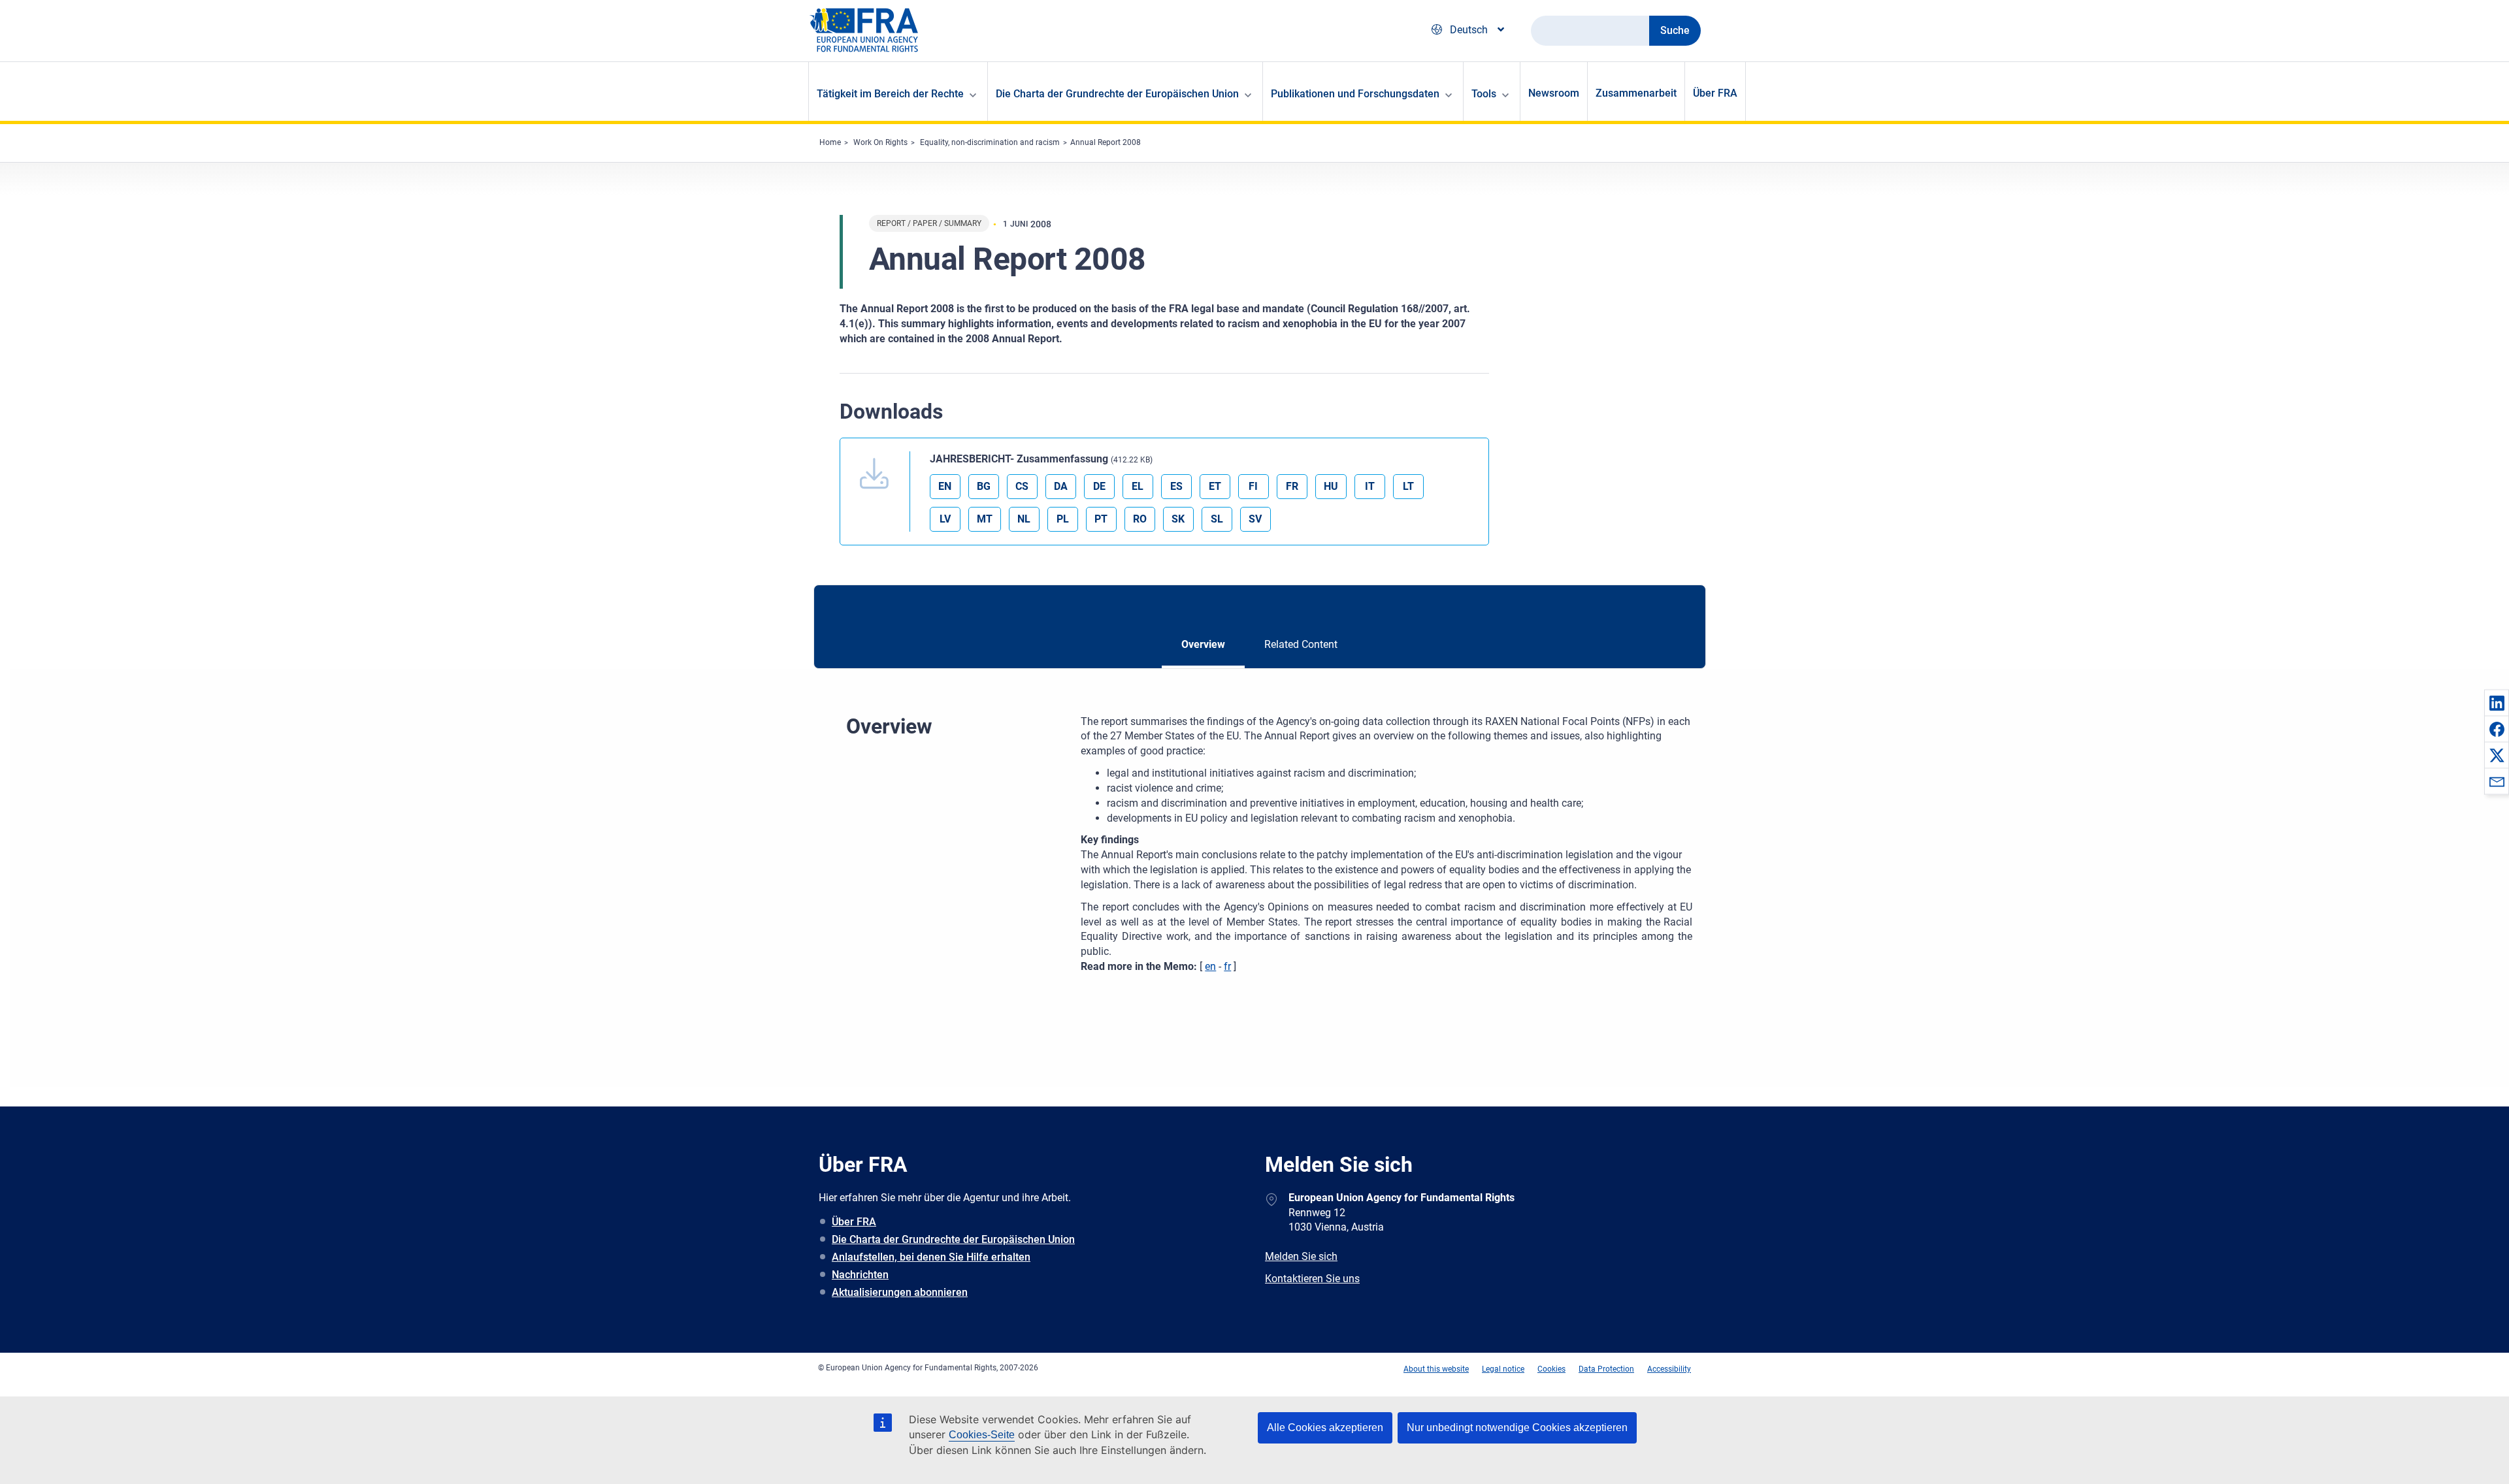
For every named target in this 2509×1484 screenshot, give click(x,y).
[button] (2497, 703)
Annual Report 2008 (1106, 142)
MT (985, 519)
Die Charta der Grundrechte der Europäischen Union (953, 1239)
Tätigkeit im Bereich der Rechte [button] (890, 94)
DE (1099, 486)
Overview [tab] (1203, 644)
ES (1176, 486)
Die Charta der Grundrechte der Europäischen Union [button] (1117, 94)
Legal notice (1503, 1369)
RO (1140, 519)
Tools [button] (1484, 94)
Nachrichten (860, 1275)
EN (945, 486)
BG (984, 486)
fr (1227, 966)
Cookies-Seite (982, 1435)
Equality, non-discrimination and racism (990, 142)
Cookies (1551, 1369)
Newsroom (1554, 93)
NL (1024, 519)
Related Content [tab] (1301, 644)
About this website (1436, 1369)
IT (1370, 486)
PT (1101, 519)
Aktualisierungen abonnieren (900, 1292)
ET (1215, 486)
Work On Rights (880, 142)
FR (1292, 486)
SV (1255, 519)
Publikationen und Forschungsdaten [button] (1355, 94)
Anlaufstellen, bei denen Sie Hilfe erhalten (931, 1257)
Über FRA (1715, 93)
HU (1331, 486)
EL (1138, 486)
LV (945, 519)
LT (1408, 486)
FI (1253, 486)
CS (1022, 486)
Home (830, 142)
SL (1217, 519)
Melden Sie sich (1301, 1256)
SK (1178, 519)
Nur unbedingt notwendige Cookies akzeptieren (1517, 1428)
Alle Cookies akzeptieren (1325, 1428)
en (1210, 966)
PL (1063, 519)
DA (1061, 486)
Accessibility (1669, 1369)
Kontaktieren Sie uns (1312, 1279)
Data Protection (1606, 1369)
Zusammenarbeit (1636, 93)
